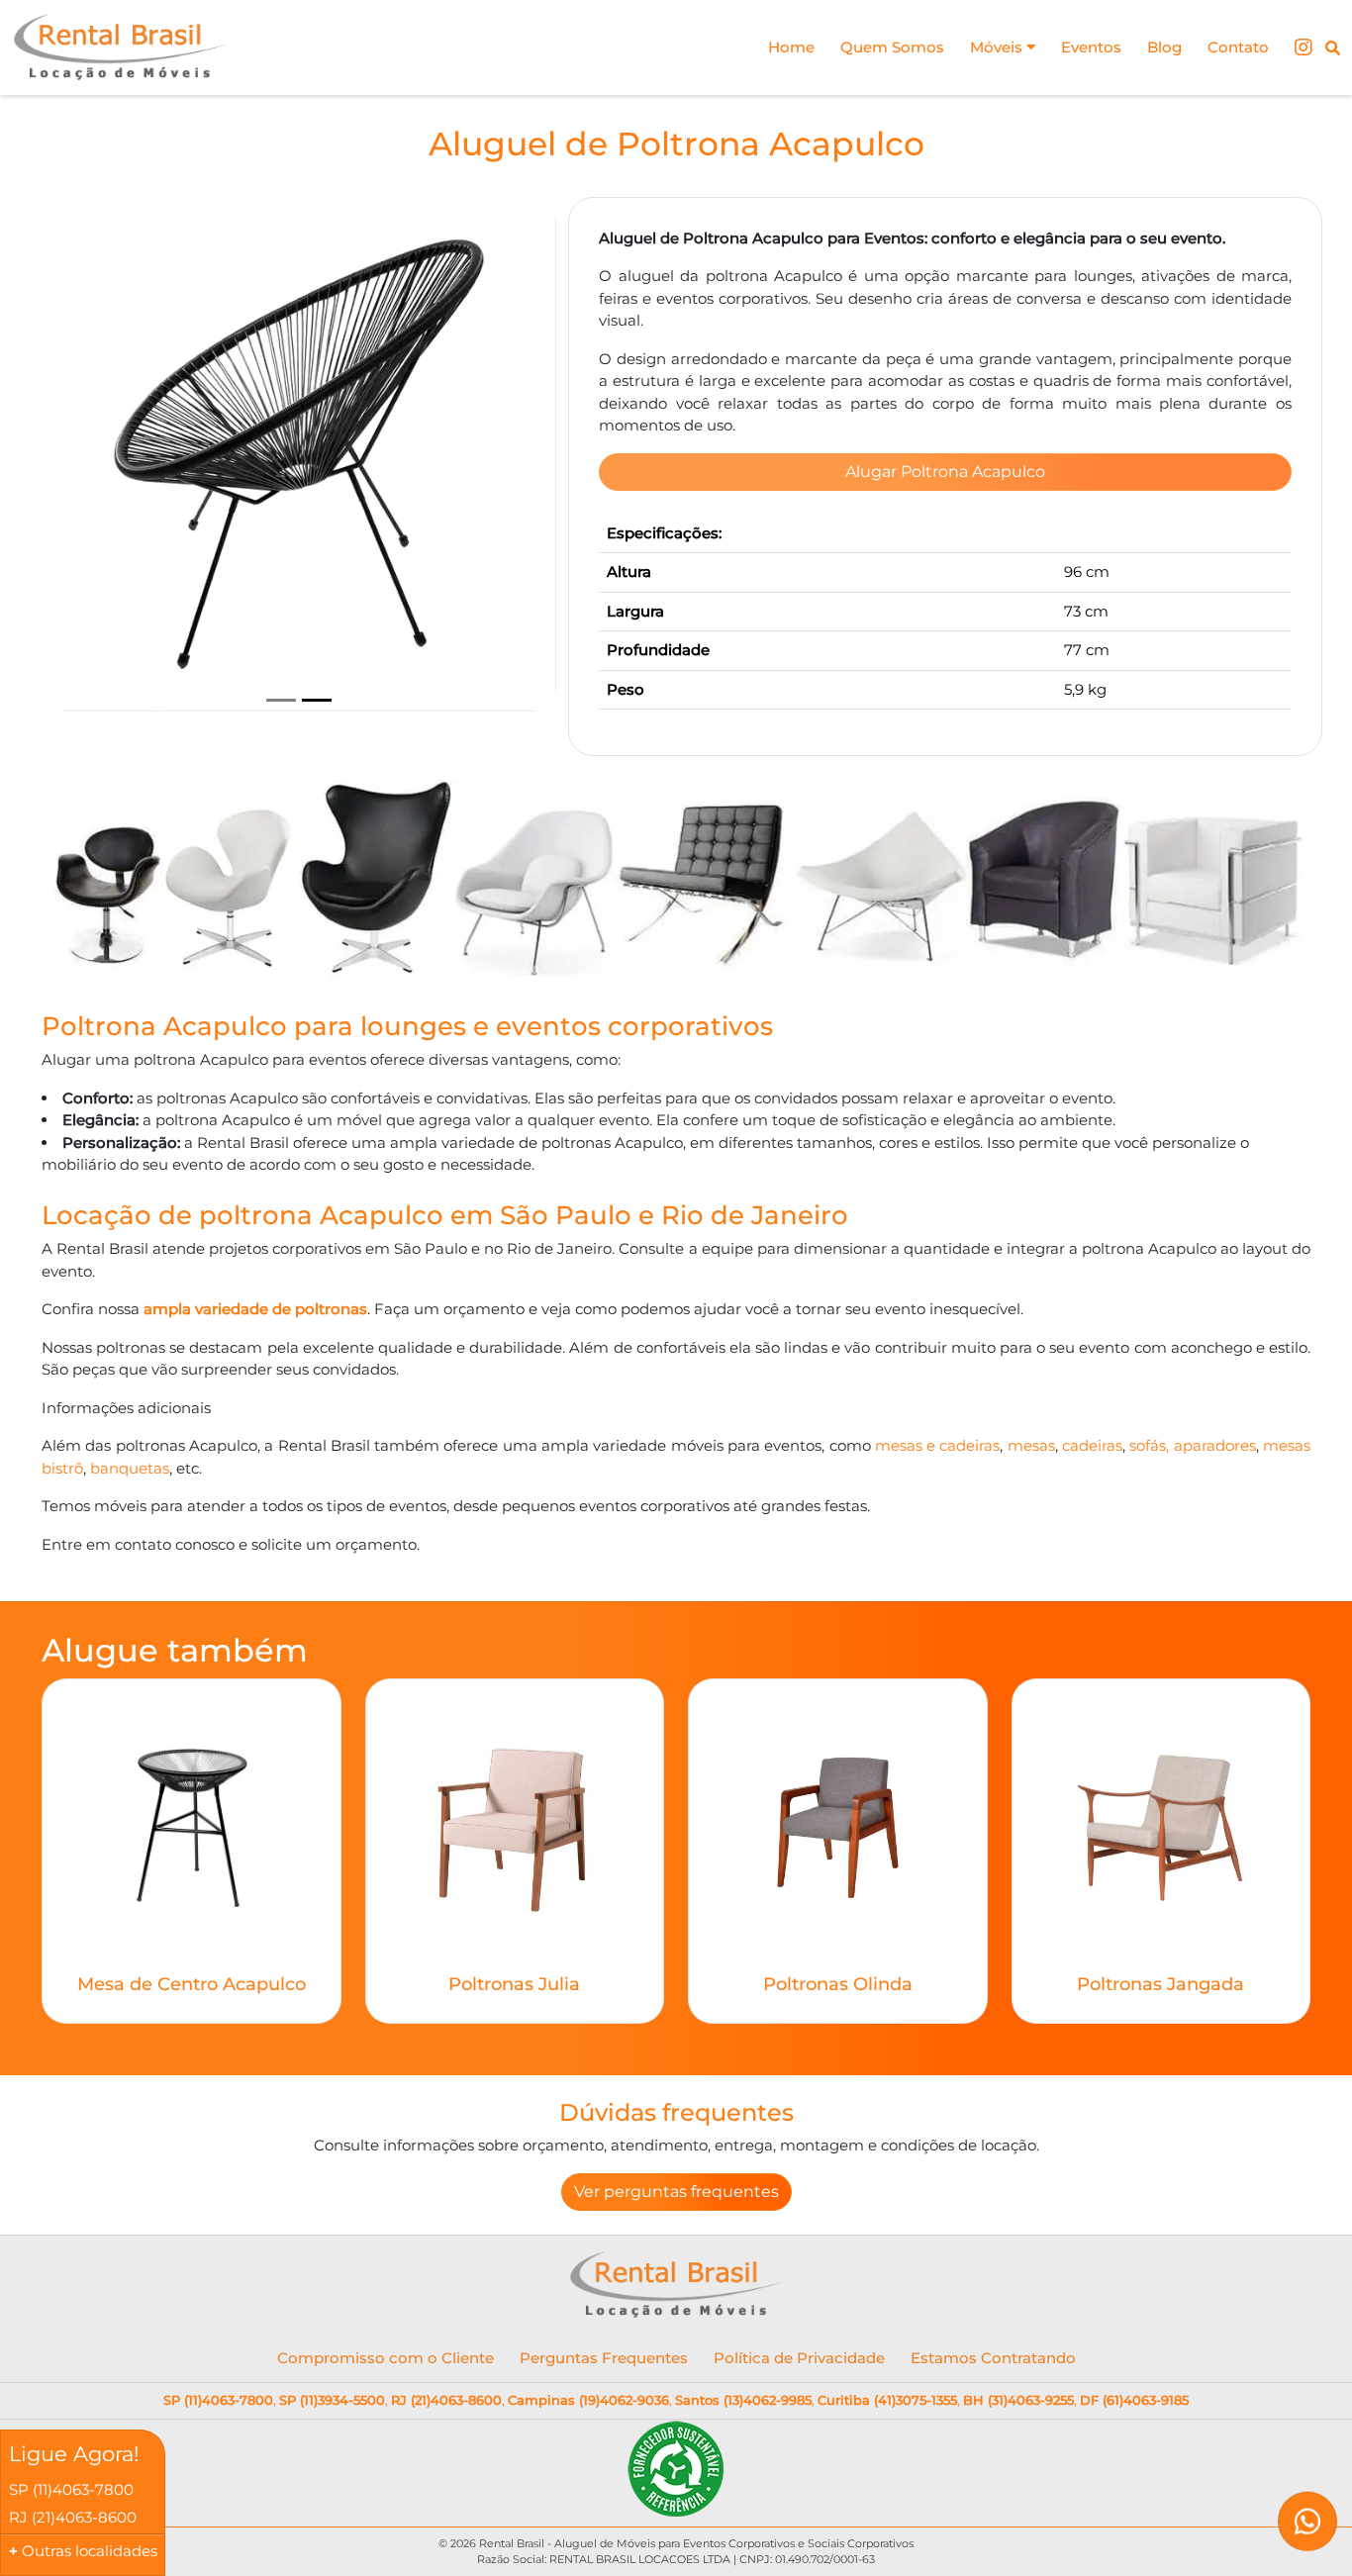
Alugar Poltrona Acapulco (945, 472)
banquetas (130, 1468)
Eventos (1091, 47)
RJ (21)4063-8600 (446, 2400)
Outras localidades (90, 2551)
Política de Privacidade (799, 2358)
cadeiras (1092, 1445)
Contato (1238, 47)
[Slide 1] (281, 700)
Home (791, 47)
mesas (1031, 1445)
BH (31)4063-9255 (1018, 2400)
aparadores (1215, 1445)
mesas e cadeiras (938, 1445)
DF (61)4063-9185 (1134, 2400)
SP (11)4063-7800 (218, 2400)
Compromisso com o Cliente (386, 2358)
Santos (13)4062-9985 (743, 2400)
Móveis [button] (998, 47)
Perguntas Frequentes (604, 2358)
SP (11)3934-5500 (332, 2400)
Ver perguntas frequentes (676, 2192)
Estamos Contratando (993, 2358)
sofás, (1151, 1445)
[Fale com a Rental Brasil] (1307, 2531)
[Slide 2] (317, 700)
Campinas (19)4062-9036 (588, 2400)
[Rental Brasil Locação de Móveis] (120, 48)
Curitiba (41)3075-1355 (887, 2400)
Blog (1164, 47)
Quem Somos (892, 47)
